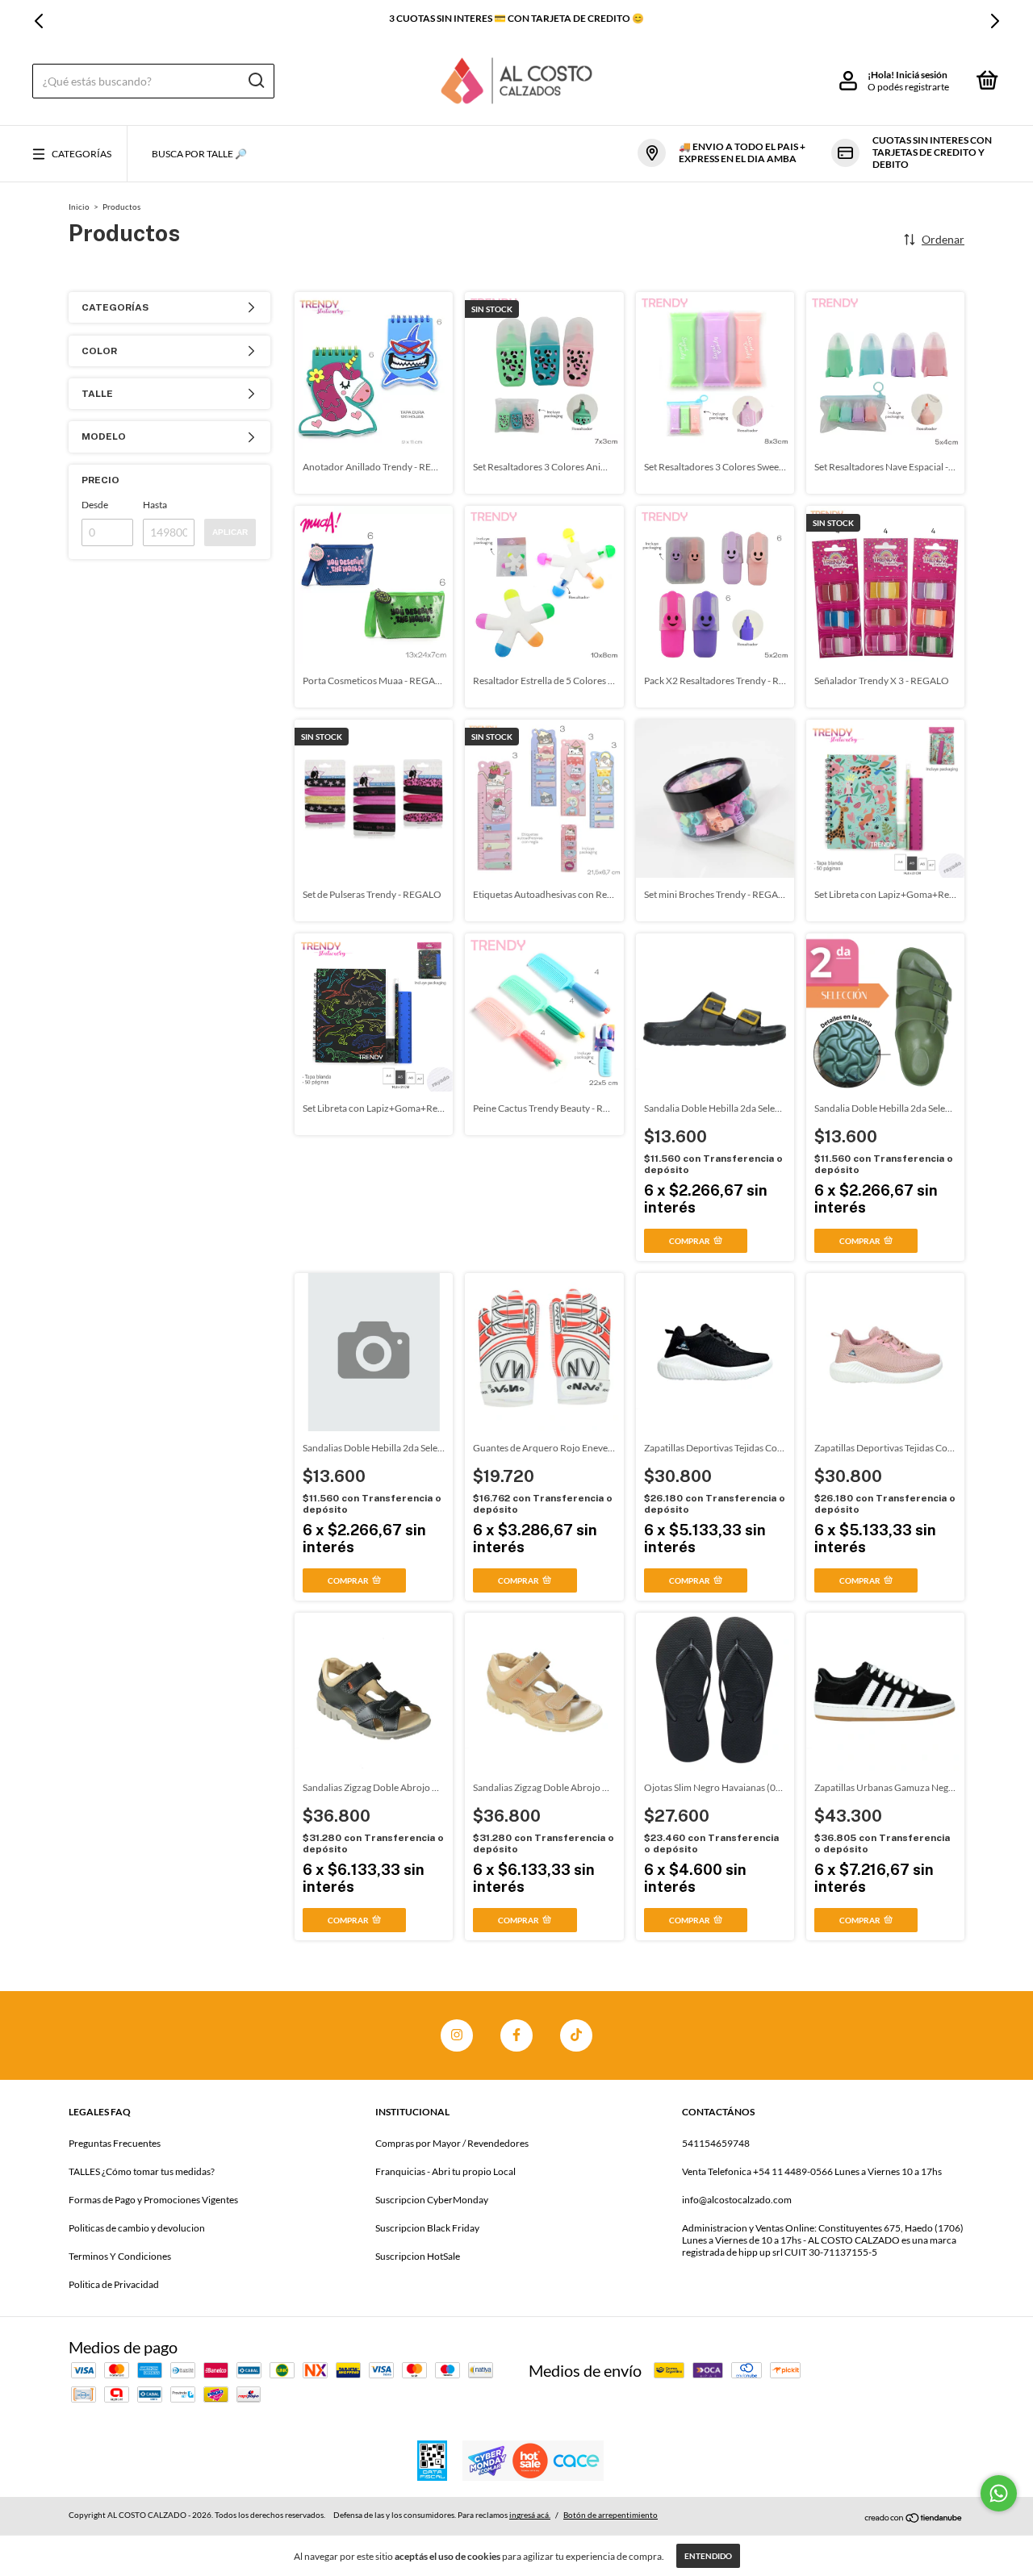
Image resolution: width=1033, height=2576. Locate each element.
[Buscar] (255, 81)
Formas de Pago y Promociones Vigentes (153, 2200)
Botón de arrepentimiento (611, 2515)
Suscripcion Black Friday (427, 2228)
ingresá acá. (530, 2515)
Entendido (708, 2556)
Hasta (155, 505)
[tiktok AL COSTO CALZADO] (576, 2035)
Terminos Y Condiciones (120, 2256)
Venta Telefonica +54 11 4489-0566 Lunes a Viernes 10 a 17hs (812, 2171)
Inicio (79, 207)
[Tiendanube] (914, 2517)
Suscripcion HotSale (418, 2256)
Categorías (82, 154)
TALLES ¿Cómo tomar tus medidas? (142, 2171)
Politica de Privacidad (114, 2284)
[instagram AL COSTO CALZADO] (457, 2035)
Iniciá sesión (922, 75)
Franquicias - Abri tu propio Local (445, 2171)
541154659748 (716, 2143)
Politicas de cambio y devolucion (137, 2228)
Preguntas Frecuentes (115, 2143)
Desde (95, 505)
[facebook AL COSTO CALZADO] (516, 2035)
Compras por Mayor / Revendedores (452, 2143)
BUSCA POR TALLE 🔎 (199, 154)
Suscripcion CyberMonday (432, 2200)
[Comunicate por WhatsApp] (999, 2493)
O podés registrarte (908, 87)
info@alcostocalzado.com (737, 2200)
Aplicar (230, 532)
